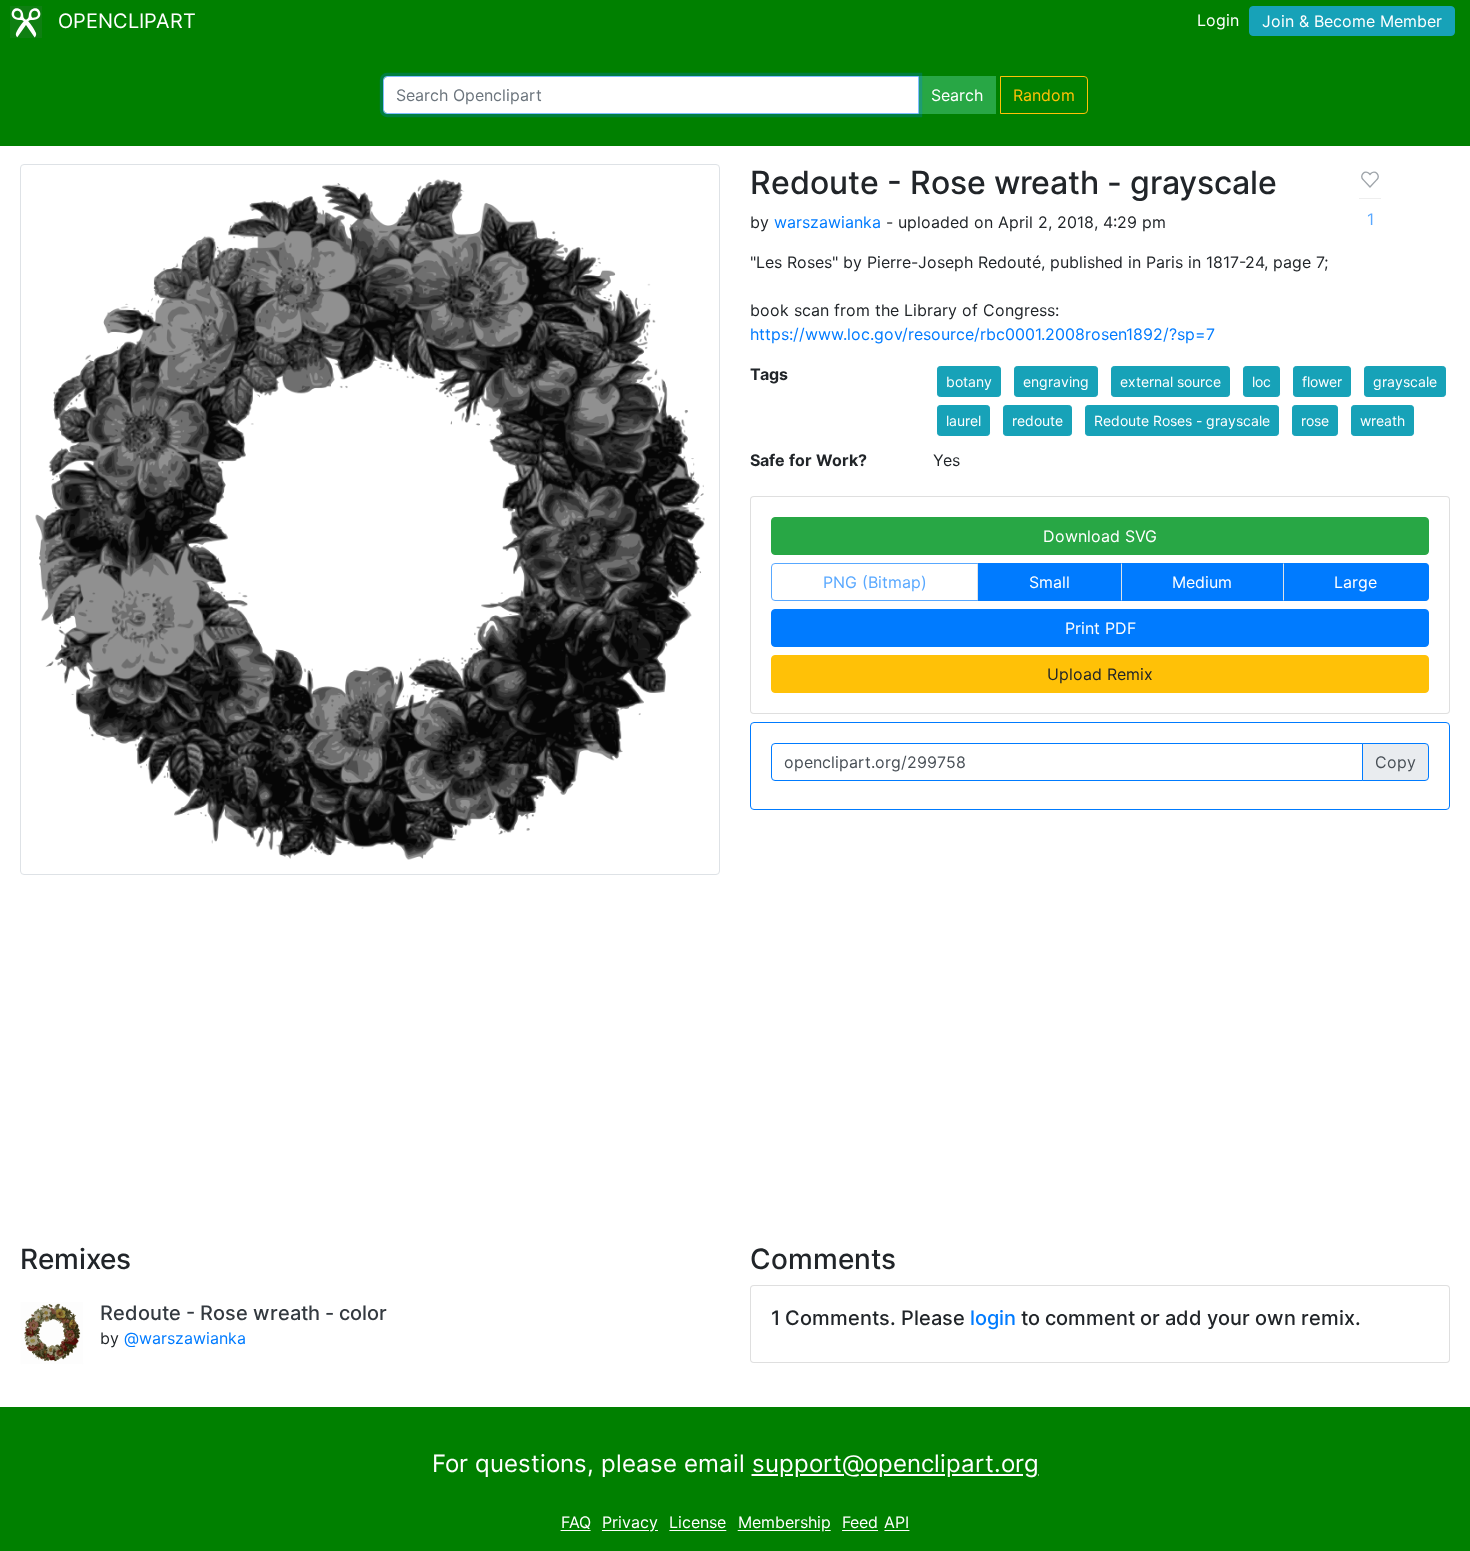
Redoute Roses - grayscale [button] (1182, 420)
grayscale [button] (1405, 381)
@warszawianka (185, 1338)
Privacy (630, 1523)
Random (1044, 95)
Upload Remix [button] (1100, 674)
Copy (1395, 762)
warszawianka (827, 222)
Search (957, 95)
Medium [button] (1202, 582)
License (697, 1523)
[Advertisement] (735, 1047)
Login (1218, 20)
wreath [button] (1382, 420)
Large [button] (1355, 582)
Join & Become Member (1352, 21)
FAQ (576, 1523)
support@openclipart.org (895, 1463)
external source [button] (1170, 381)
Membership (784, 1523)
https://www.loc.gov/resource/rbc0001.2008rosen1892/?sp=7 (982, 334)
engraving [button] (1056, 381)
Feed (860, 1523)
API (896, 1523)
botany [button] (969, 381)
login (993, 1318)
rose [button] (1315, 420)
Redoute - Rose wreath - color (243, 1313)
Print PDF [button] (1100, 628)
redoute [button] (1037, 420)
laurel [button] (963, 420)
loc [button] (1261, 381)
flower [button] (1322, 381)
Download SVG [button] (1100, 536)
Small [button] (1049, 582)
